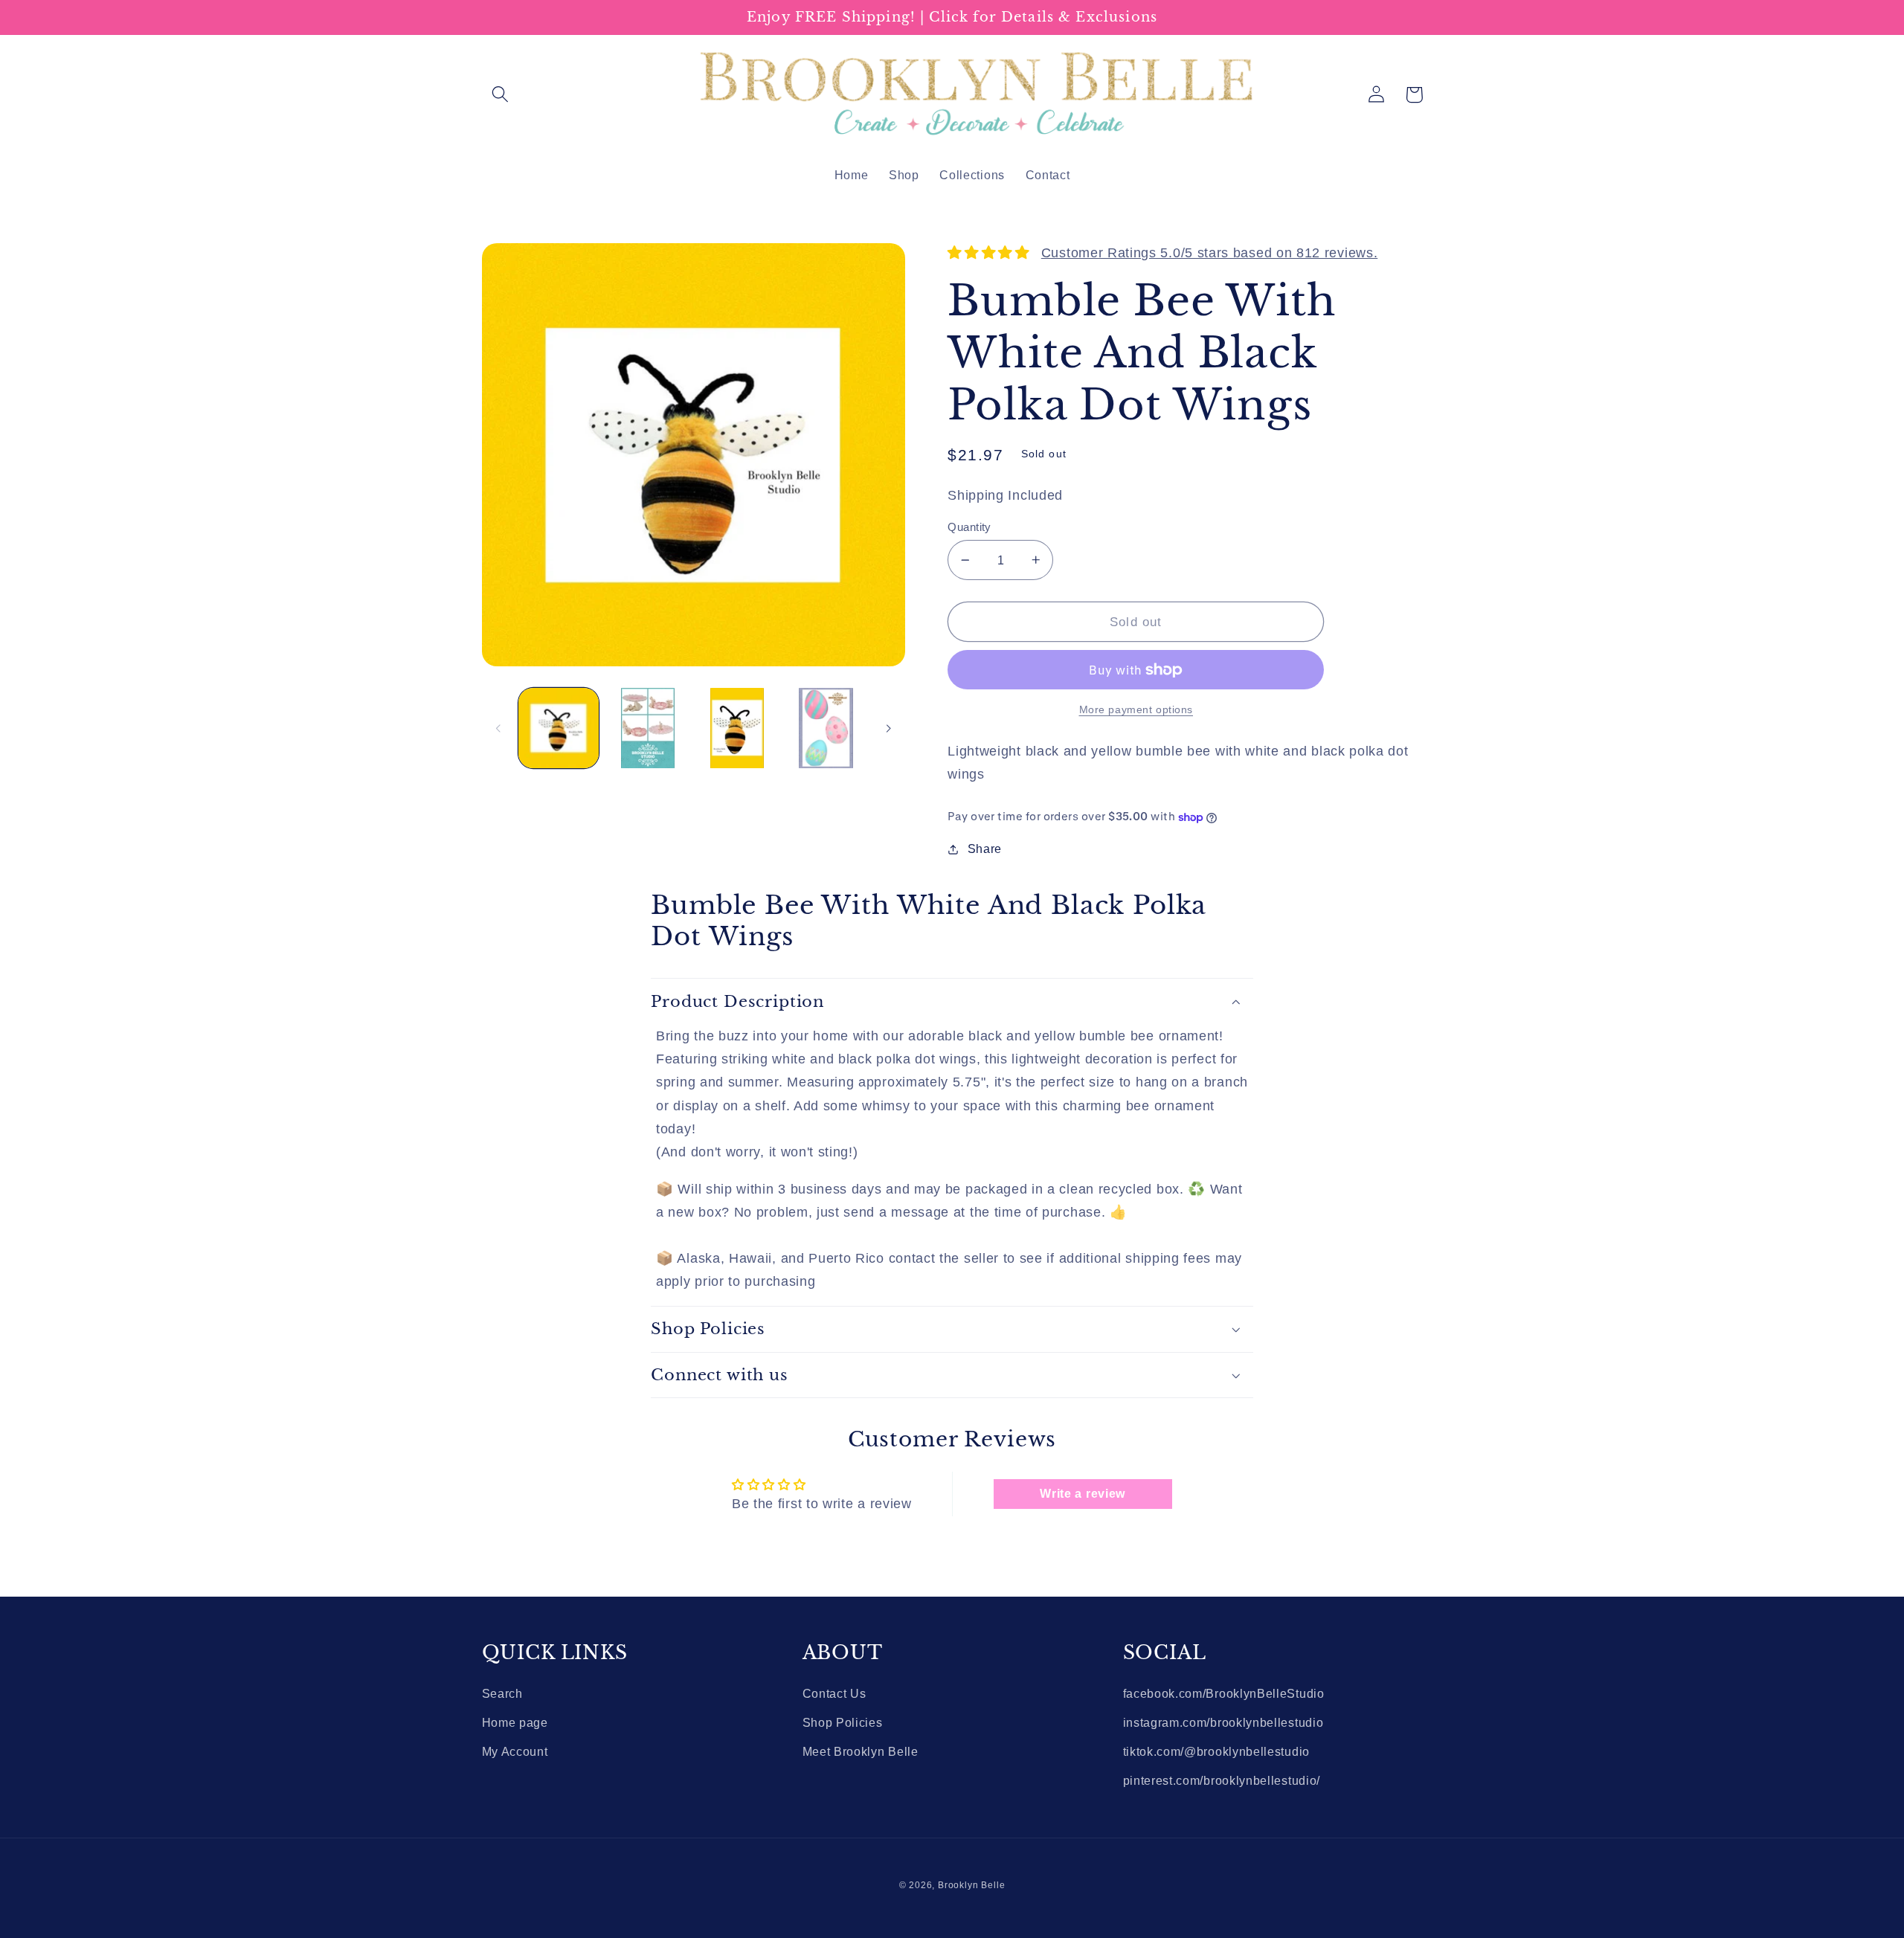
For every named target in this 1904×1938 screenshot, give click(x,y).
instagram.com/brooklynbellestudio (1223, 1722)
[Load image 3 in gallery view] (737, 728)
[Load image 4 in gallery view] (826, 728)
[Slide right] (889, 728)
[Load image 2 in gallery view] (648, 728)
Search (502, 1693)
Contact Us (834, 1693)
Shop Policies (843, 1722)
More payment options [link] (1136, 710)
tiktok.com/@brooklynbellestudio (1216, 1751)
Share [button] (985, 849)
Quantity (969, 527)
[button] (501, 95)
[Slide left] (498, 728)
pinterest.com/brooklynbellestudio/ (1222, 1780)
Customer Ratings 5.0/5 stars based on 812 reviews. (1210, 252)
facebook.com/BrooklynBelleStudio (1224, 1693)
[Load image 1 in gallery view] (559, 728)
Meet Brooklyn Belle (861, 1751)
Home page (515, 1722)
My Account (515, 1751)
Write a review (1083, 1494)
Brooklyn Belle (971, 1885)
